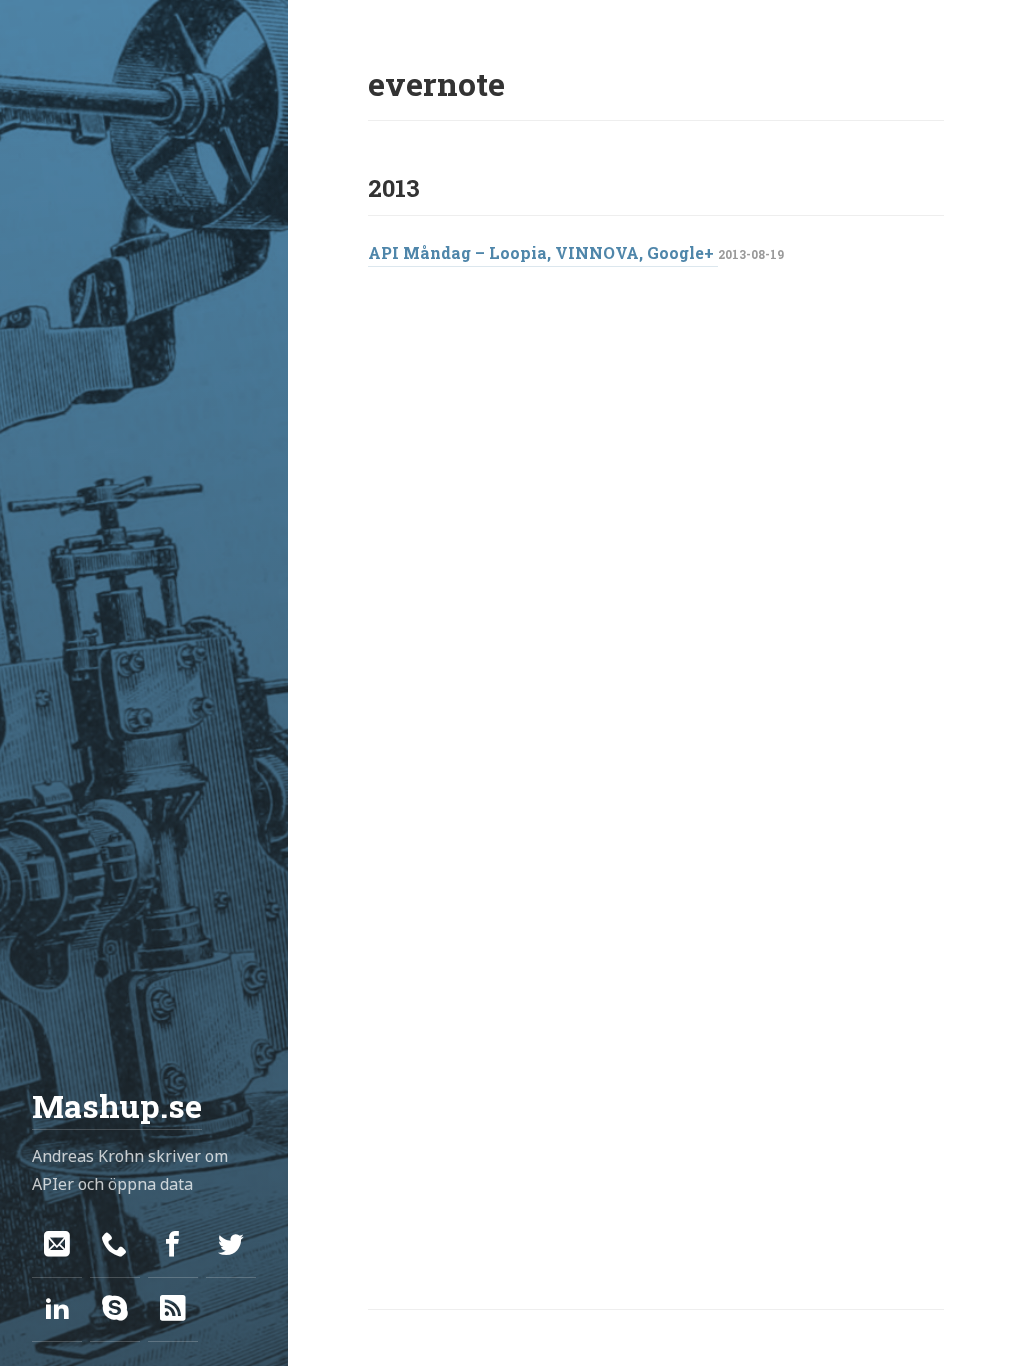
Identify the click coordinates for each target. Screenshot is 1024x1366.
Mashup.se (117, 1105)
